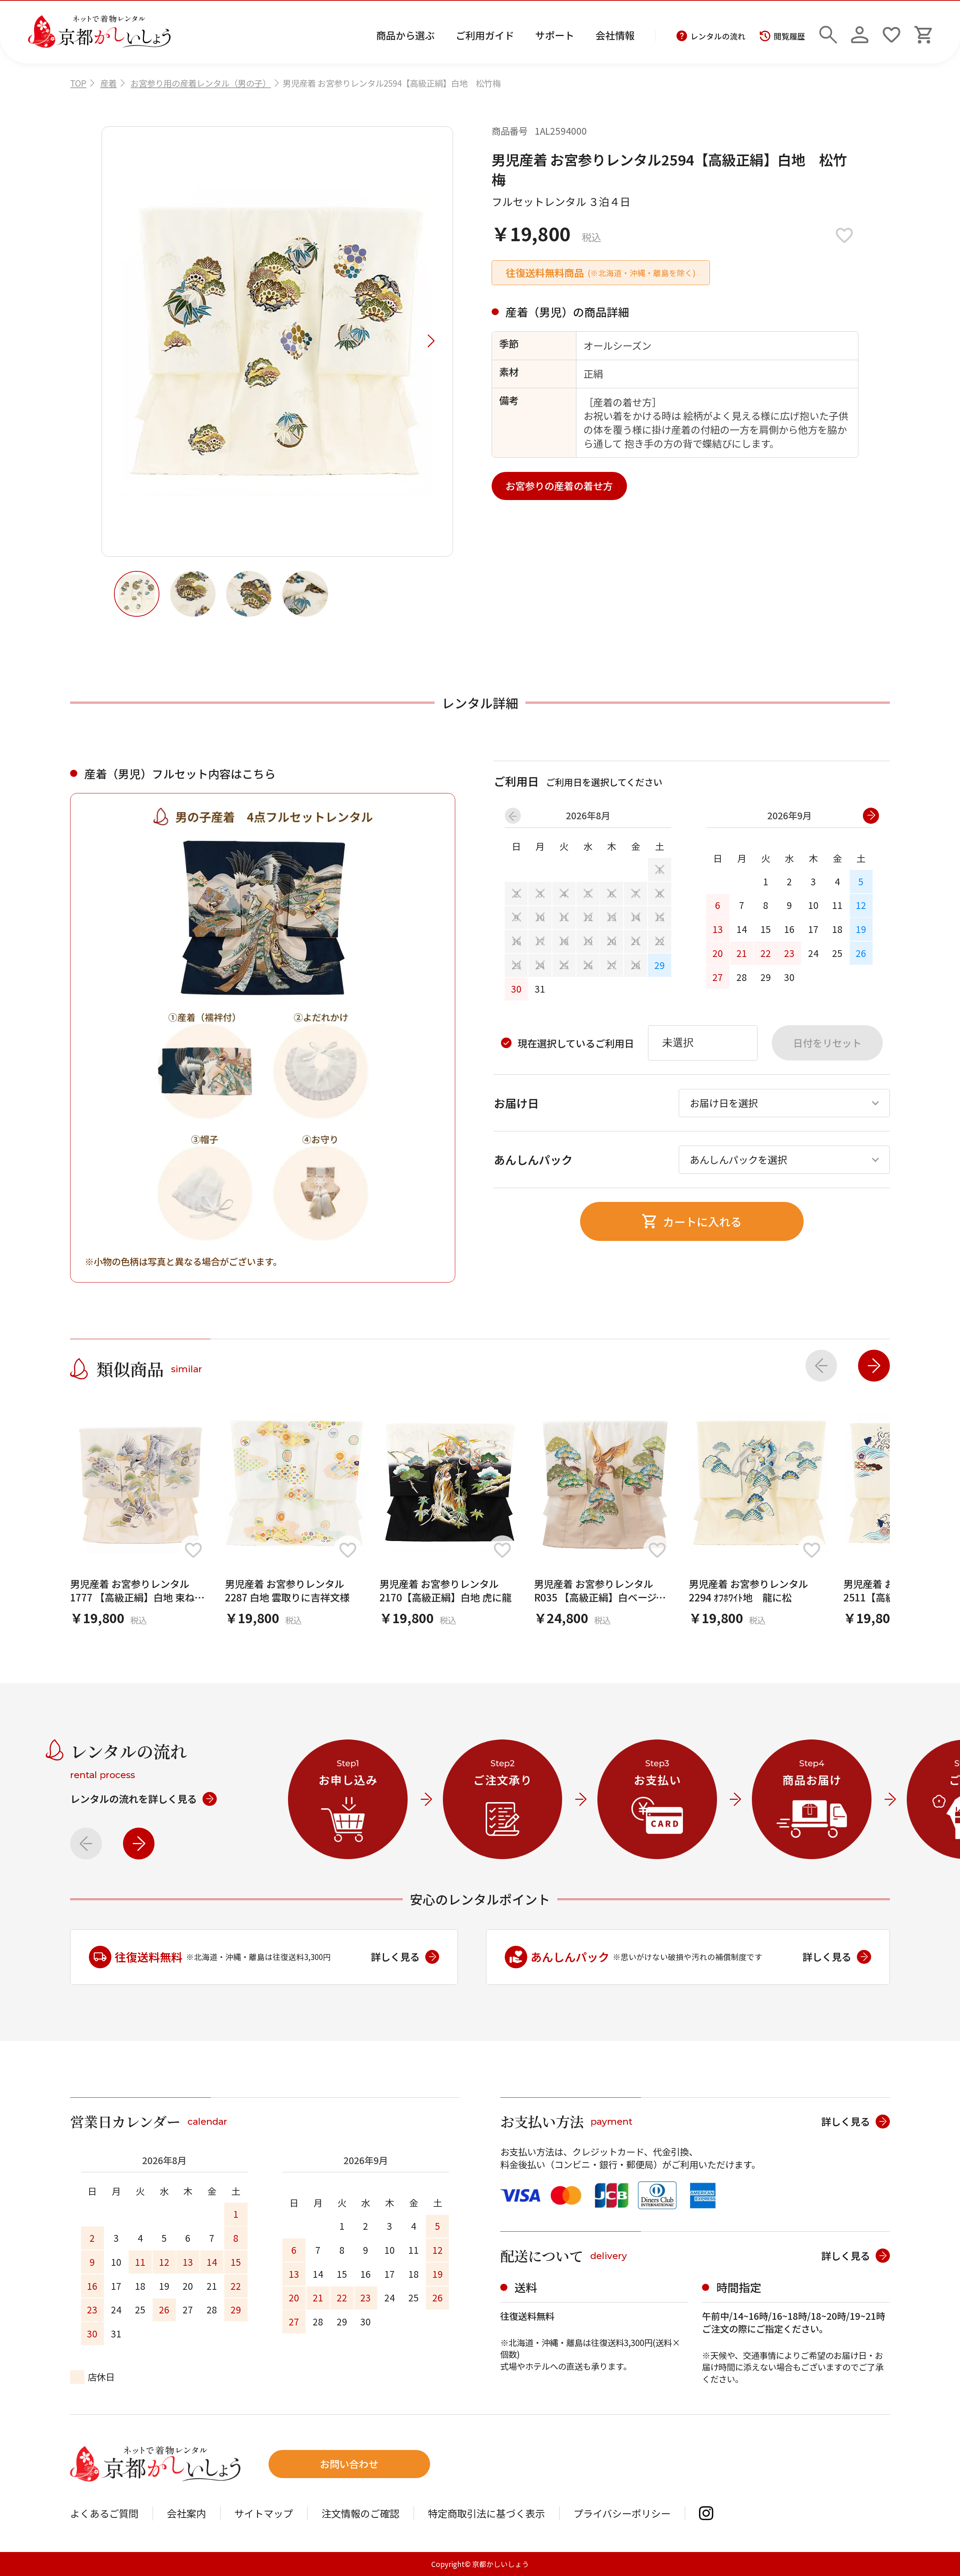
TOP (78, 83)
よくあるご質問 (104, 2513)
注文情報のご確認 (360, 2513)
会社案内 (186, 2513)
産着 (108, 83)
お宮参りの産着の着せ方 (559, 486)
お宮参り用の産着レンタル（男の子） (201, 83)
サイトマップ (264, 2513)
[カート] (923, 32)
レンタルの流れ (718, 36)
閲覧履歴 (789, 36)
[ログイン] (860, 32)
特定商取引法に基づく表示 (486, 2513)
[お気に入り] (892, 32)
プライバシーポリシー (622, 2513)
